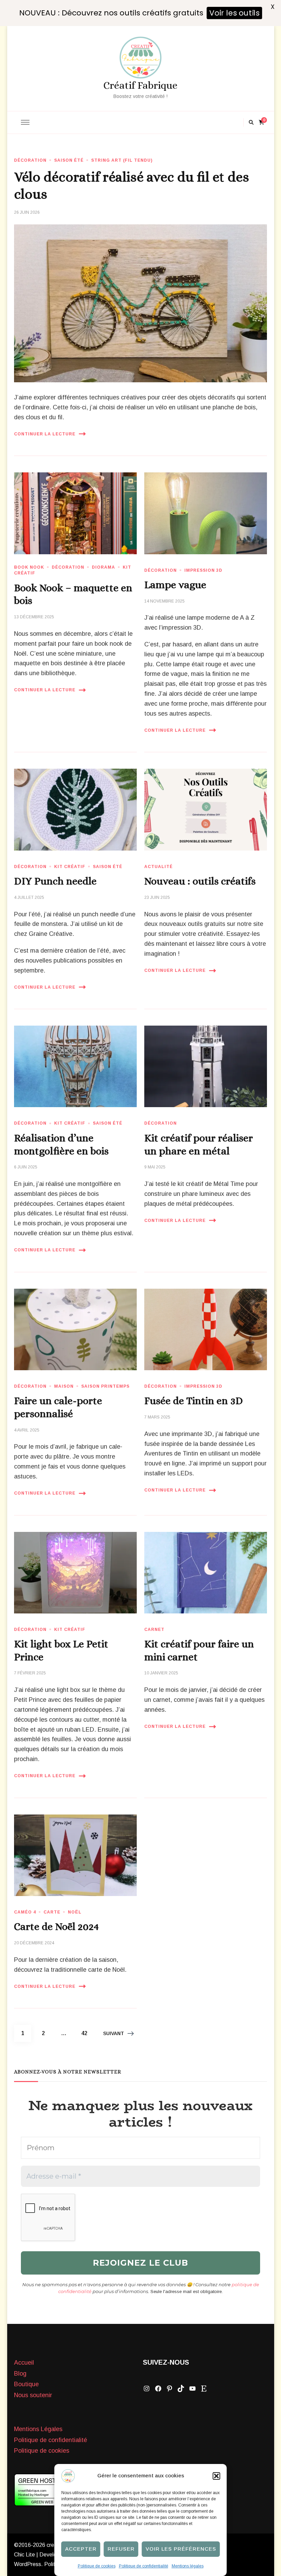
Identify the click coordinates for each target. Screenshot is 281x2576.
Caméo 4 (25, 1912)
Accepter (81, 2549)
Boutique (26, 2384)
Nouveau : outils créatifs (200, 881)
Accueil (24, 2363)
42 (87, 2033)
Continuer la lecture (45, 434)
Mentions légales (188, 2566)
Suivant (114, 2033)
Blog (20, 2374)
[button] (217, 2476)
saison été (69, 160)
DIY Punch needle (55, 881)
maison (64, 1386)
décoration (30, 160)
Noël (75, 1912)
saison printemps (105, 1386)
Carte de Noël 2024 (56, 1927)
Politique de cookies (97, 2566)
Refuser (121, 2549)
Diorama (103, 567)
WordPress (28, 2564)
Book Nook (29, 567)
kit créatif (70, 867)
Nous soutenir (33, 2395)
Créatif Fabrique (140, 85)
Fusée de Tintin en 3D (194, 1401)
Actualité (158, 867)
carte (52, 1912)
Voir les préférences (181, 2549)
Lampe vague (175, 585)
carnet (154, 1630)
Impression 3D (203, 570)
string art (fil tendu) (122, 160)
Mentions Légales (38, 2429)
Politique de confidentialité (144, 2566)
